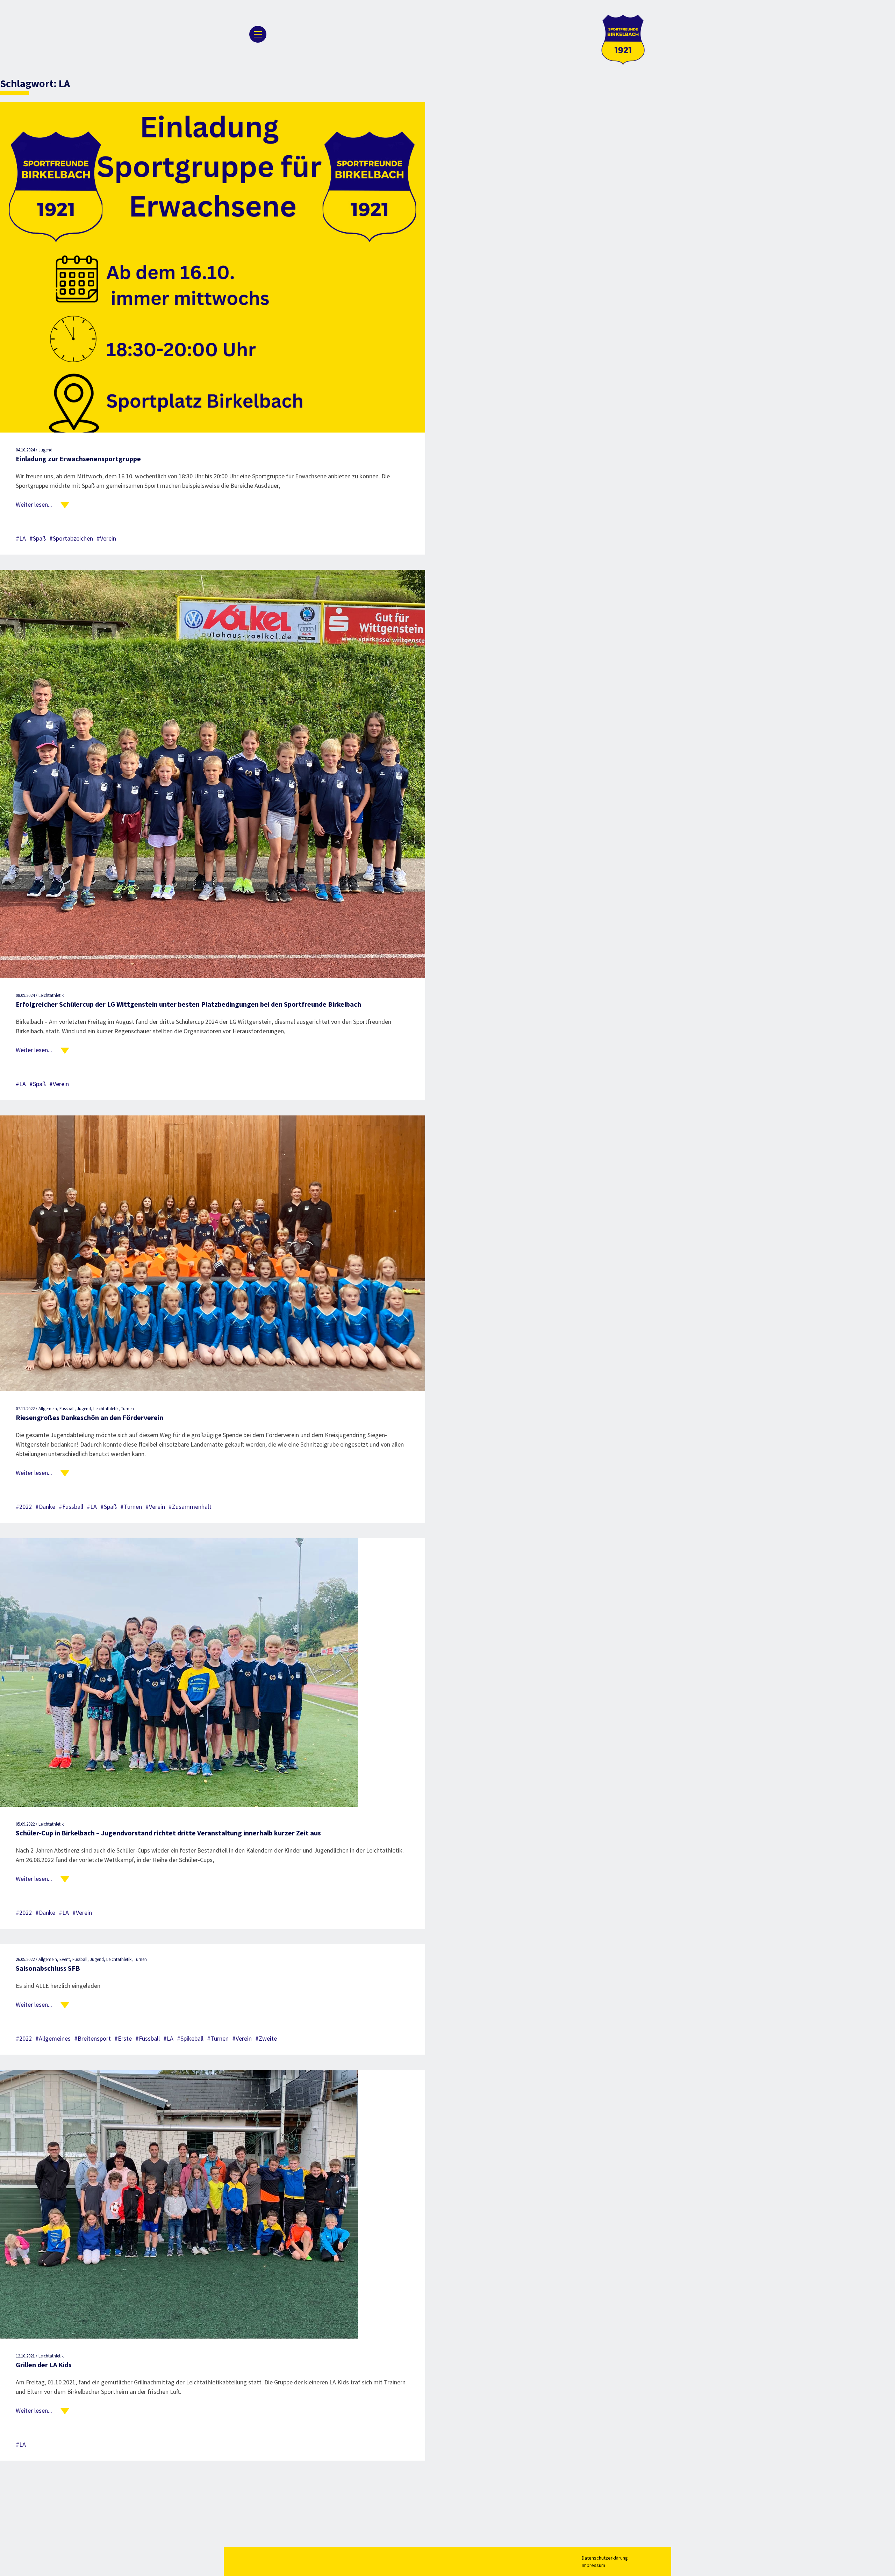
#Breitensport (92, 2038)
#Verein (106, 538)
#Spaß (38, 538)
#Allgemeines (53, 2038)
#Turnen (131, 1507)
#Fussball (71, 1507)
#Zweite (266, 2038)
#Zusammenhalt (190, 1507)
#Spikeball (190, 2038)
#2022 (24, 1507)
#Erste (123, 2038)
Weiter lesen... (34, 504)
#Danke (45, 1507)
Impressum (593, 2565)
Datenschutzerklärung (605, 2558)
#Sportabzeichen (71, 538)
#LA (21, 538)
